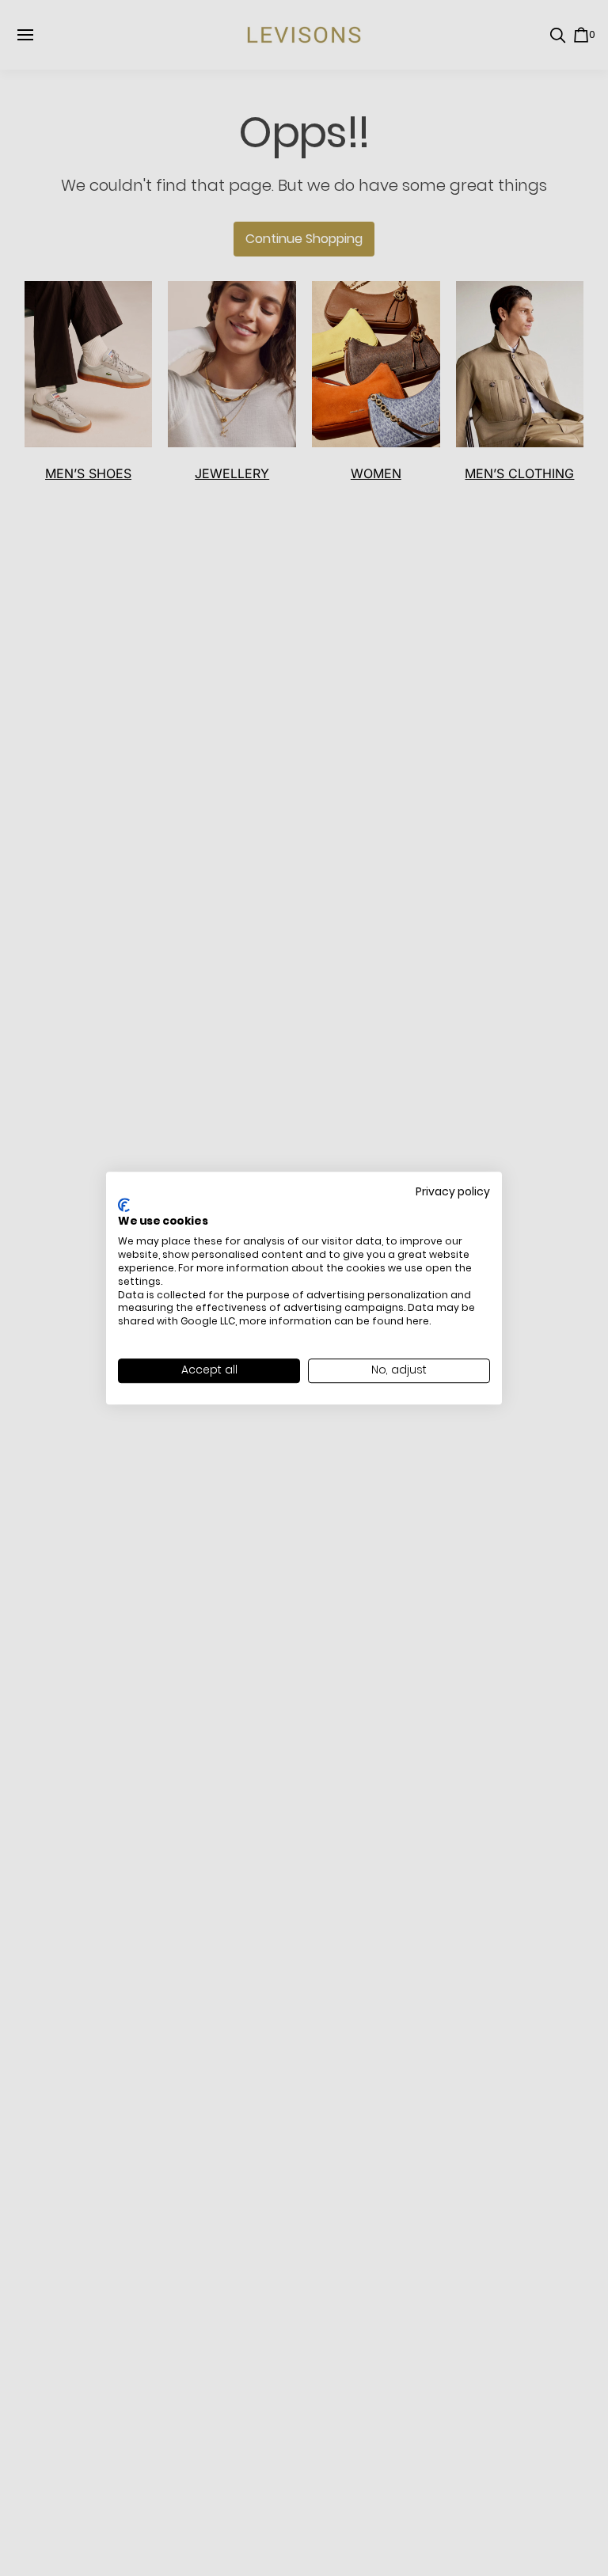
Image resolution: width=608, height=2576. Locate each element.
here (418, 1321)
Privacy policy (453, 1192)
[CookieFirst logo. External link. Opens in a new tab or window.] (124, 1205)
